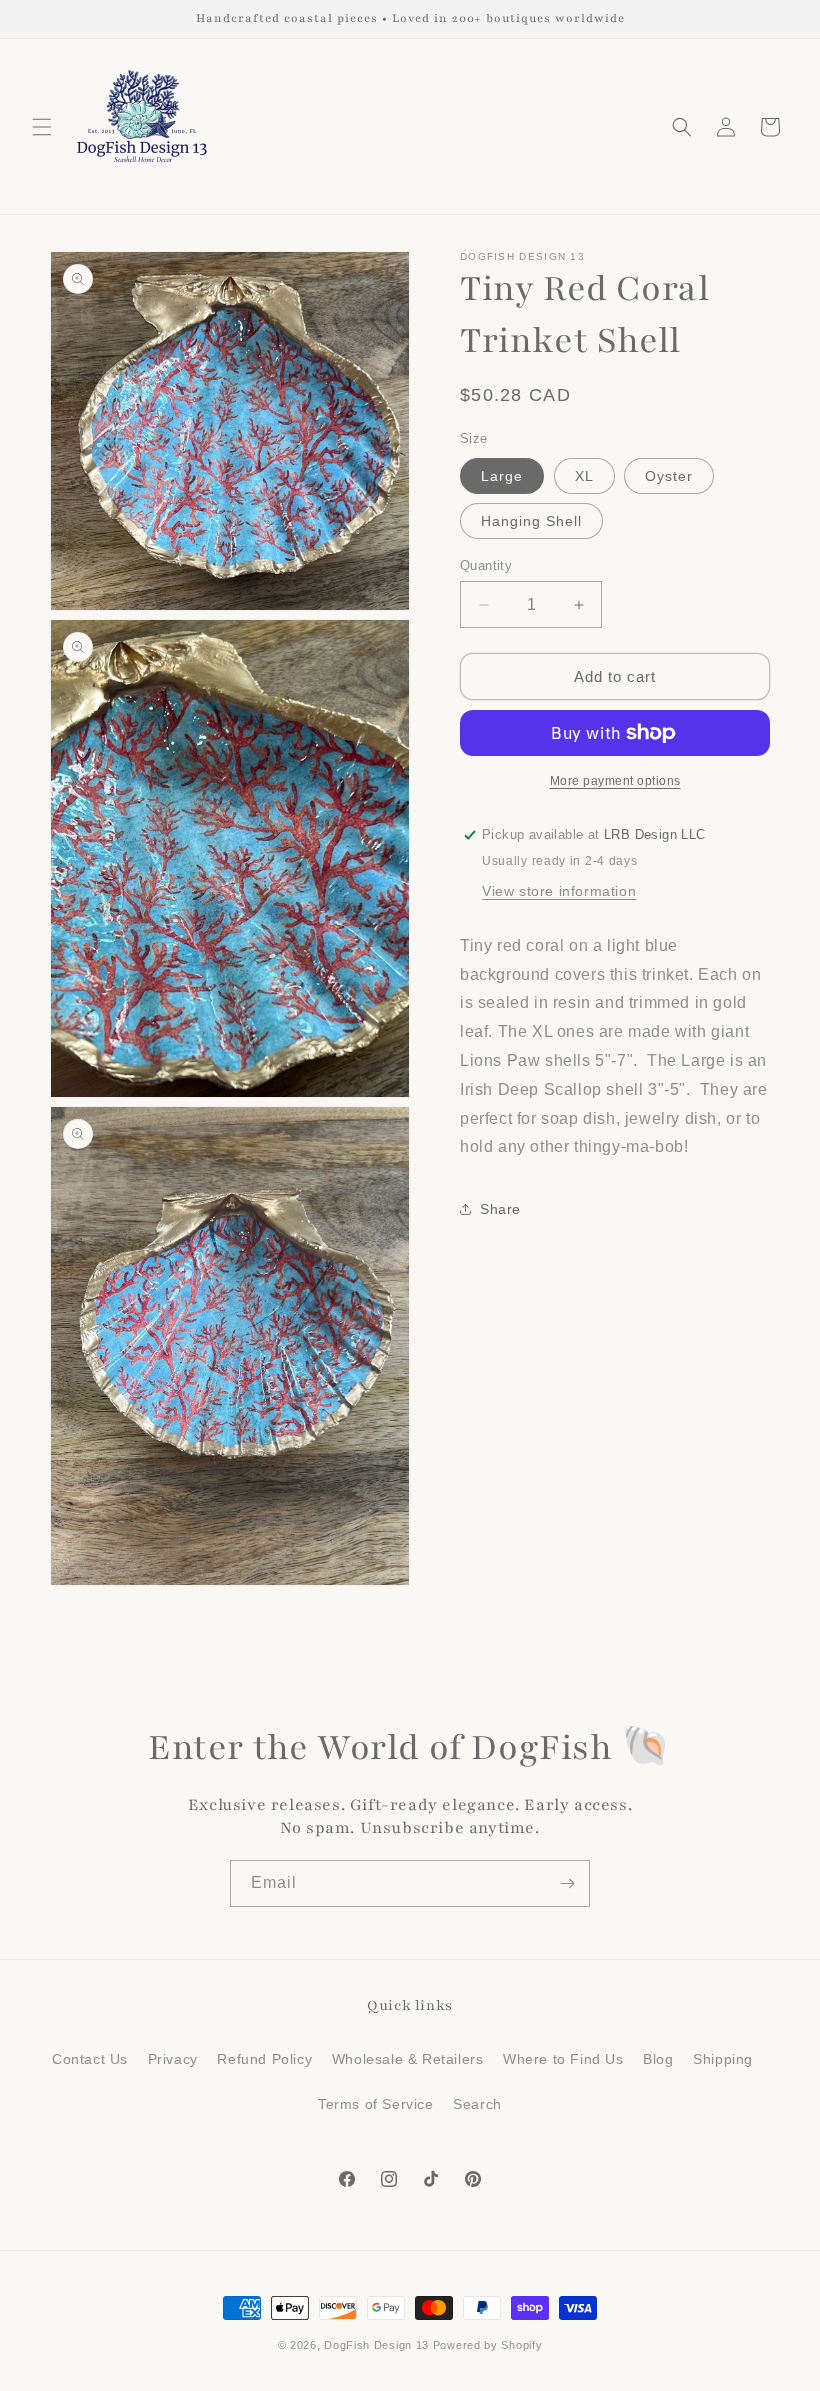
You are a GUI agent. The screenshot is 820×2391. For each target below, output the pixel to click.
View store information (559, 891)
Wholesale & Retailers (408, 2059)
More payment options (615, 781)
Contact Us (90, 2059)
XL (584, 476)
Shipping (723, 2059)
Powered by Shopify (488, 2345)
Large (502, 476)
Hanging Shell (531, 521)
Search (477, 2104)
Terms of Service (376, 2104)
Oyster (669, 476)
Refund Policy (264, 2059)
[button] (42, 127)
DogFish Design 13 (376, 2345)
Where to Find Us (563, 2059)
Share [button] (500, 1209)
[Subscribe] (567, 1883)
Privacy (173, 2059)
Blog (658, 2059)
